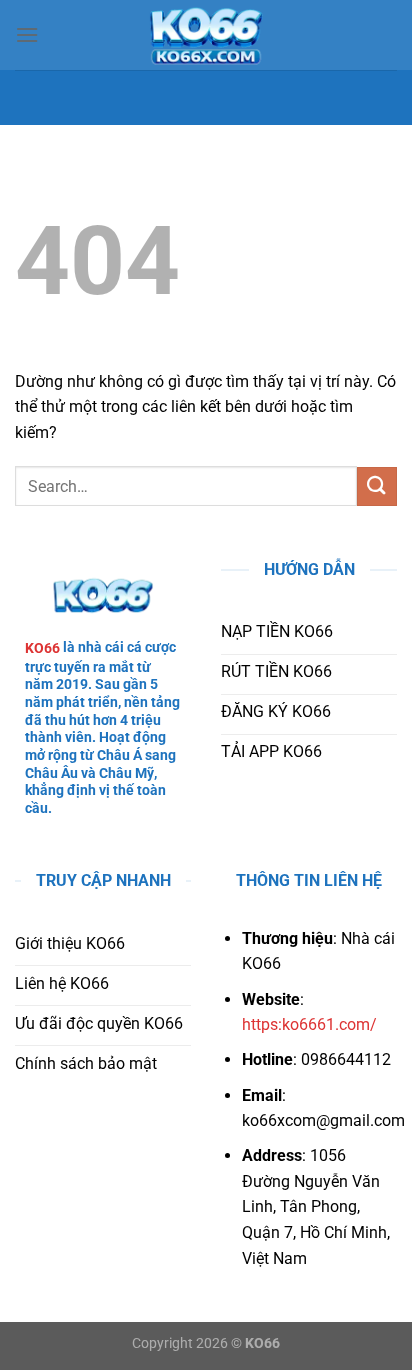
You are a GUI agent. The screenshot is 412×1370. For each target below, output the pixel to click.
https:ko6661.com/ (309, 1024)
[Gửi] (377, 486)
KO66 (42, 648)
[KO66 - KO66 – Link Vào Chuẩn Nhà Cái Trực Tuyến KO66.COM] (206, 35)
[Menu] (27, 34)
